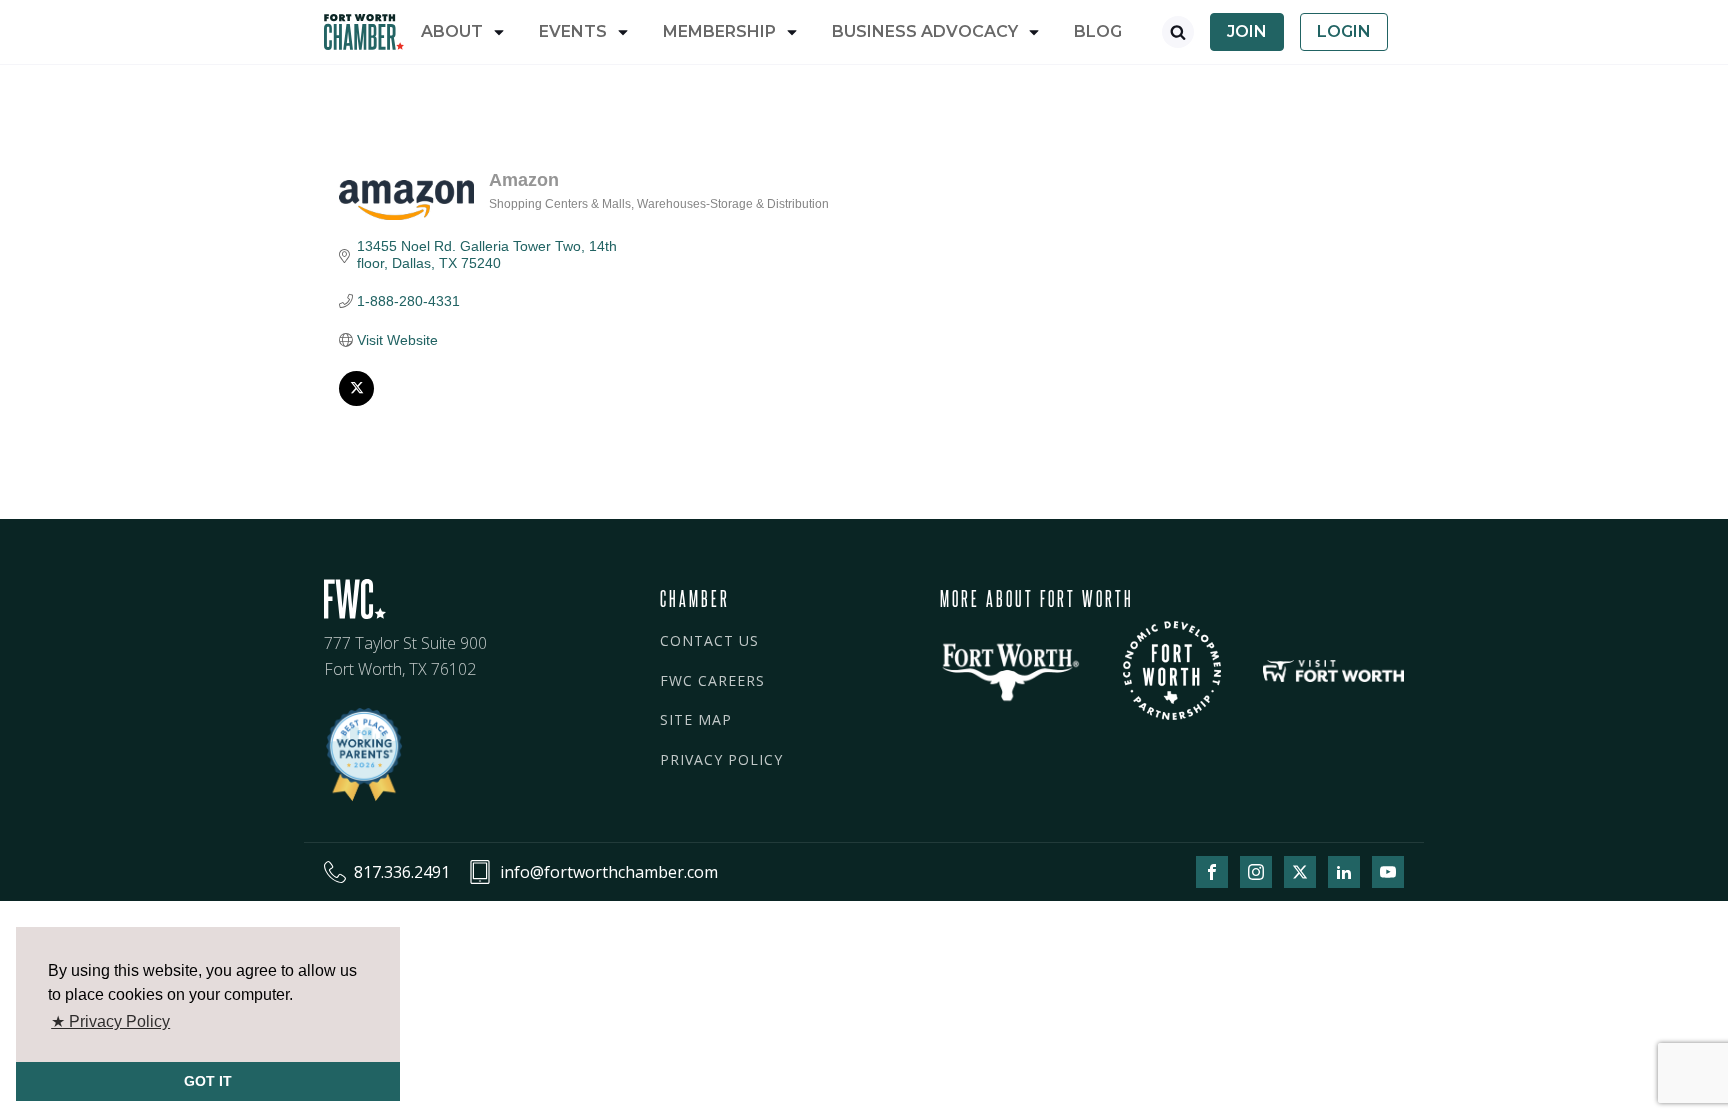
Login (1344, 31)
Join (1247, 31)
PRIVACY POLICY (721, 759)
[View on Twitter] (356, 401)
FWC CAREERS (712, 680)
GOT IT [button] (208, 1081)
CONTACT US (709, 640)
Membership (719, 31)
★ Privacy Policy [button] (110, 1021)
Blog (1098, 31)
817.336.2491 (402, 872)
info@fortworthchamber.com (609, 872)
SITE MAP (696, 719)
